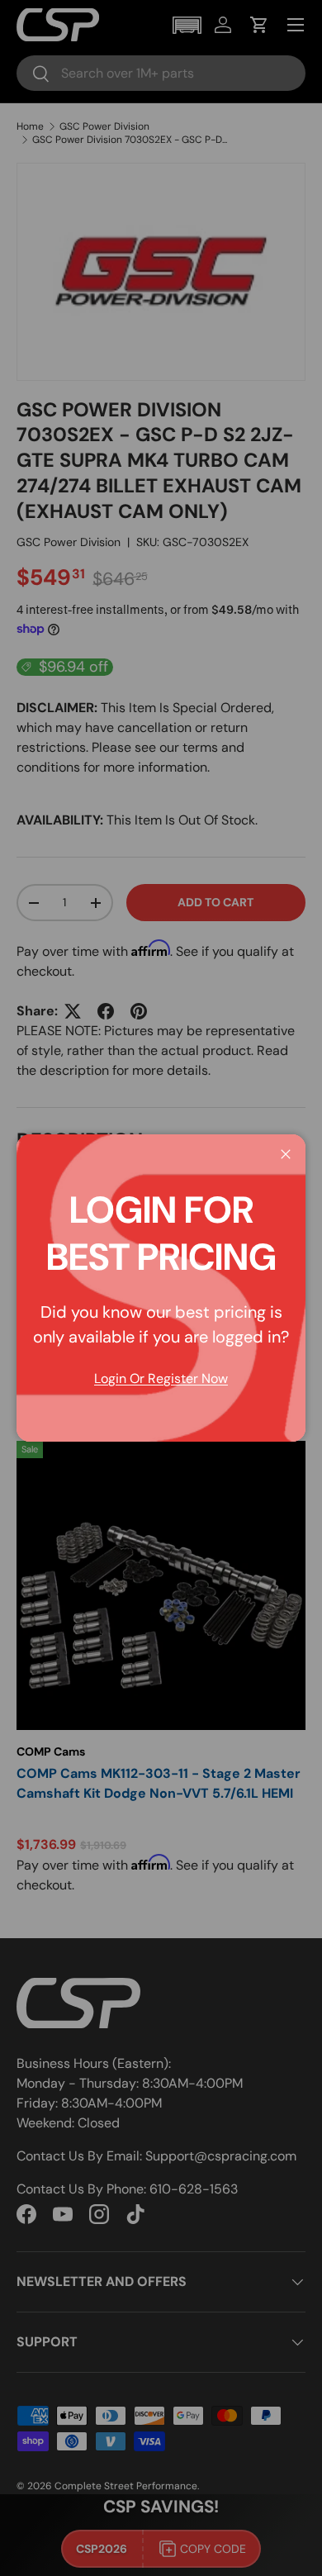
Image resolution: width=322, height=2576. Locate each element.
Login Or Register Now (161, 1378)
